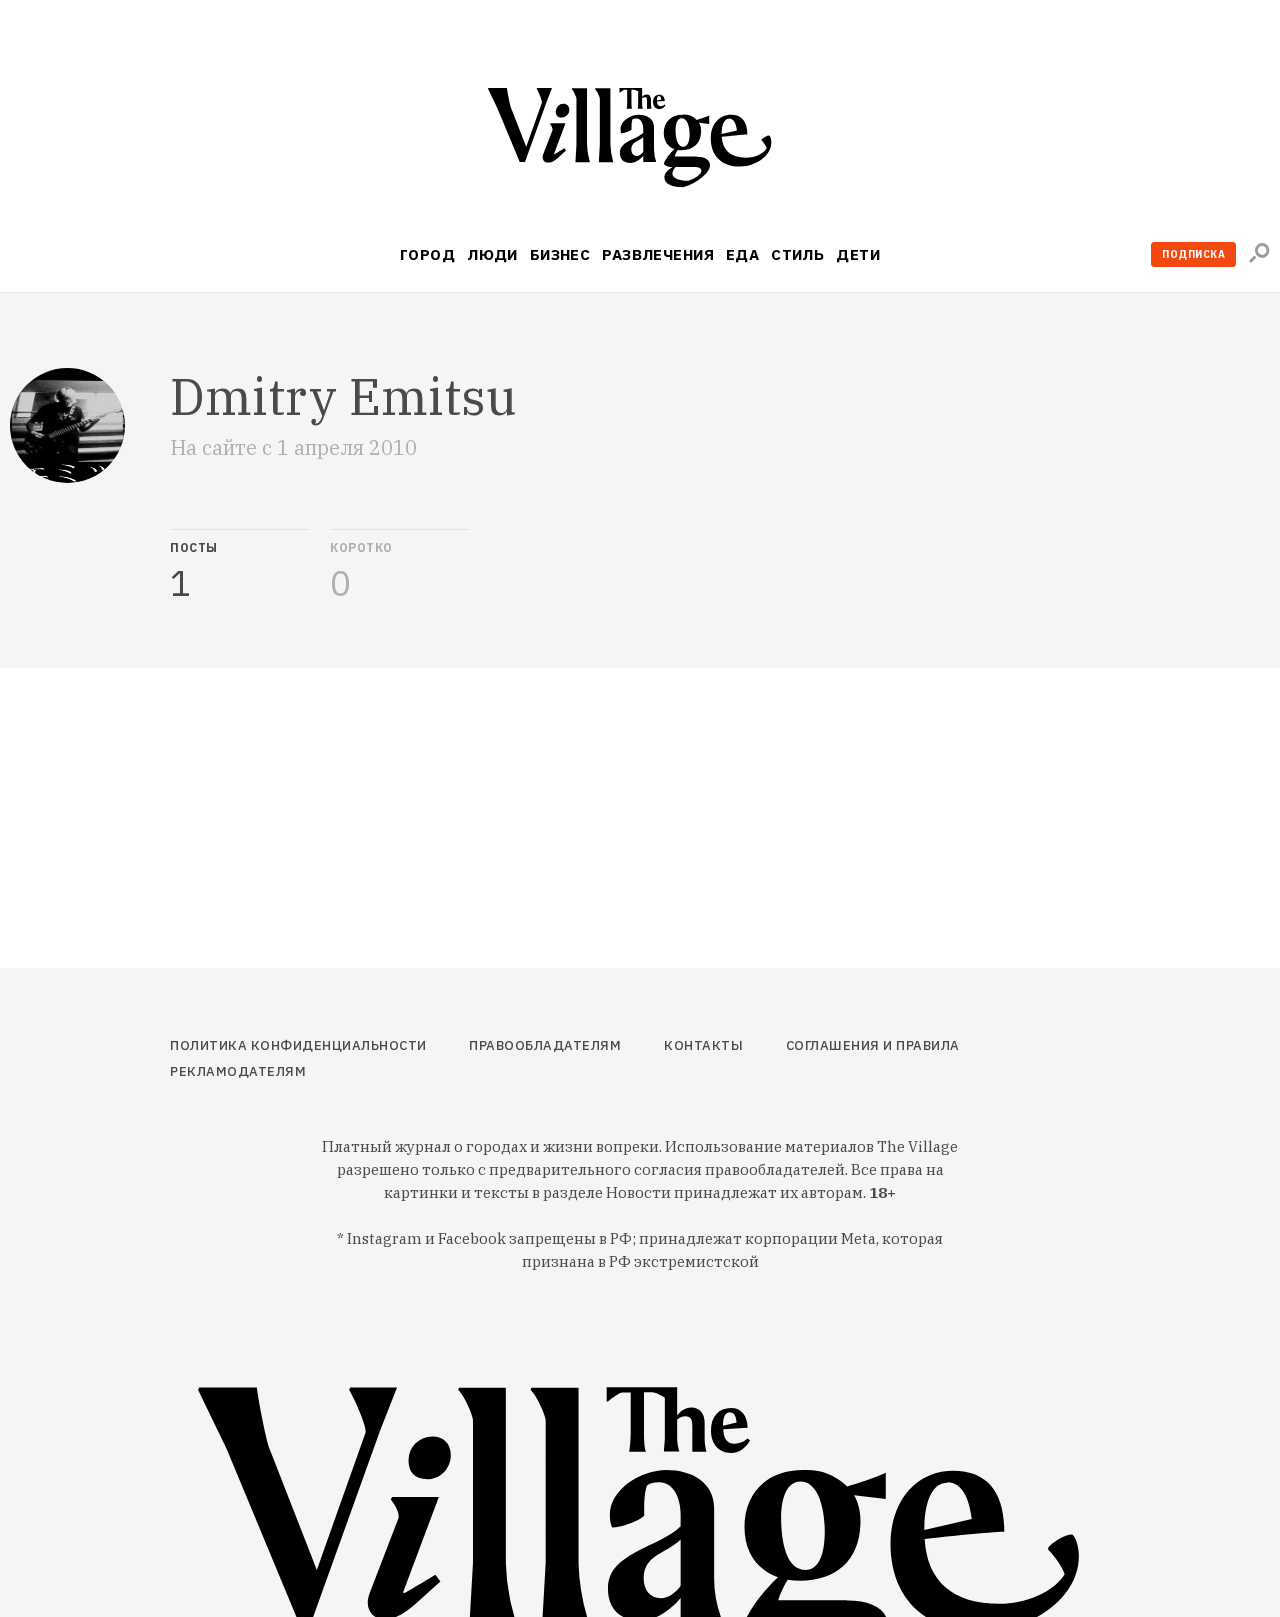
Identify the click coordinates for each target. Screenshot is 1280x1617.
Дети (858, 254)
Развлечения (658, 254)
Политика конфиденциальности (298, 1045)
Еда (742, 254)
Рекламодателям (238, 1071)
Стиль (797, 254)
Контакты (703, 1045)
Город (427, 254)
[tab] (240, 566)
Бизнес (560, 254)
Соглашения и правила (873, 1045)
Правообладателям (545, 1045)
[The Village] (640, 141)
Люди (492, 254)
